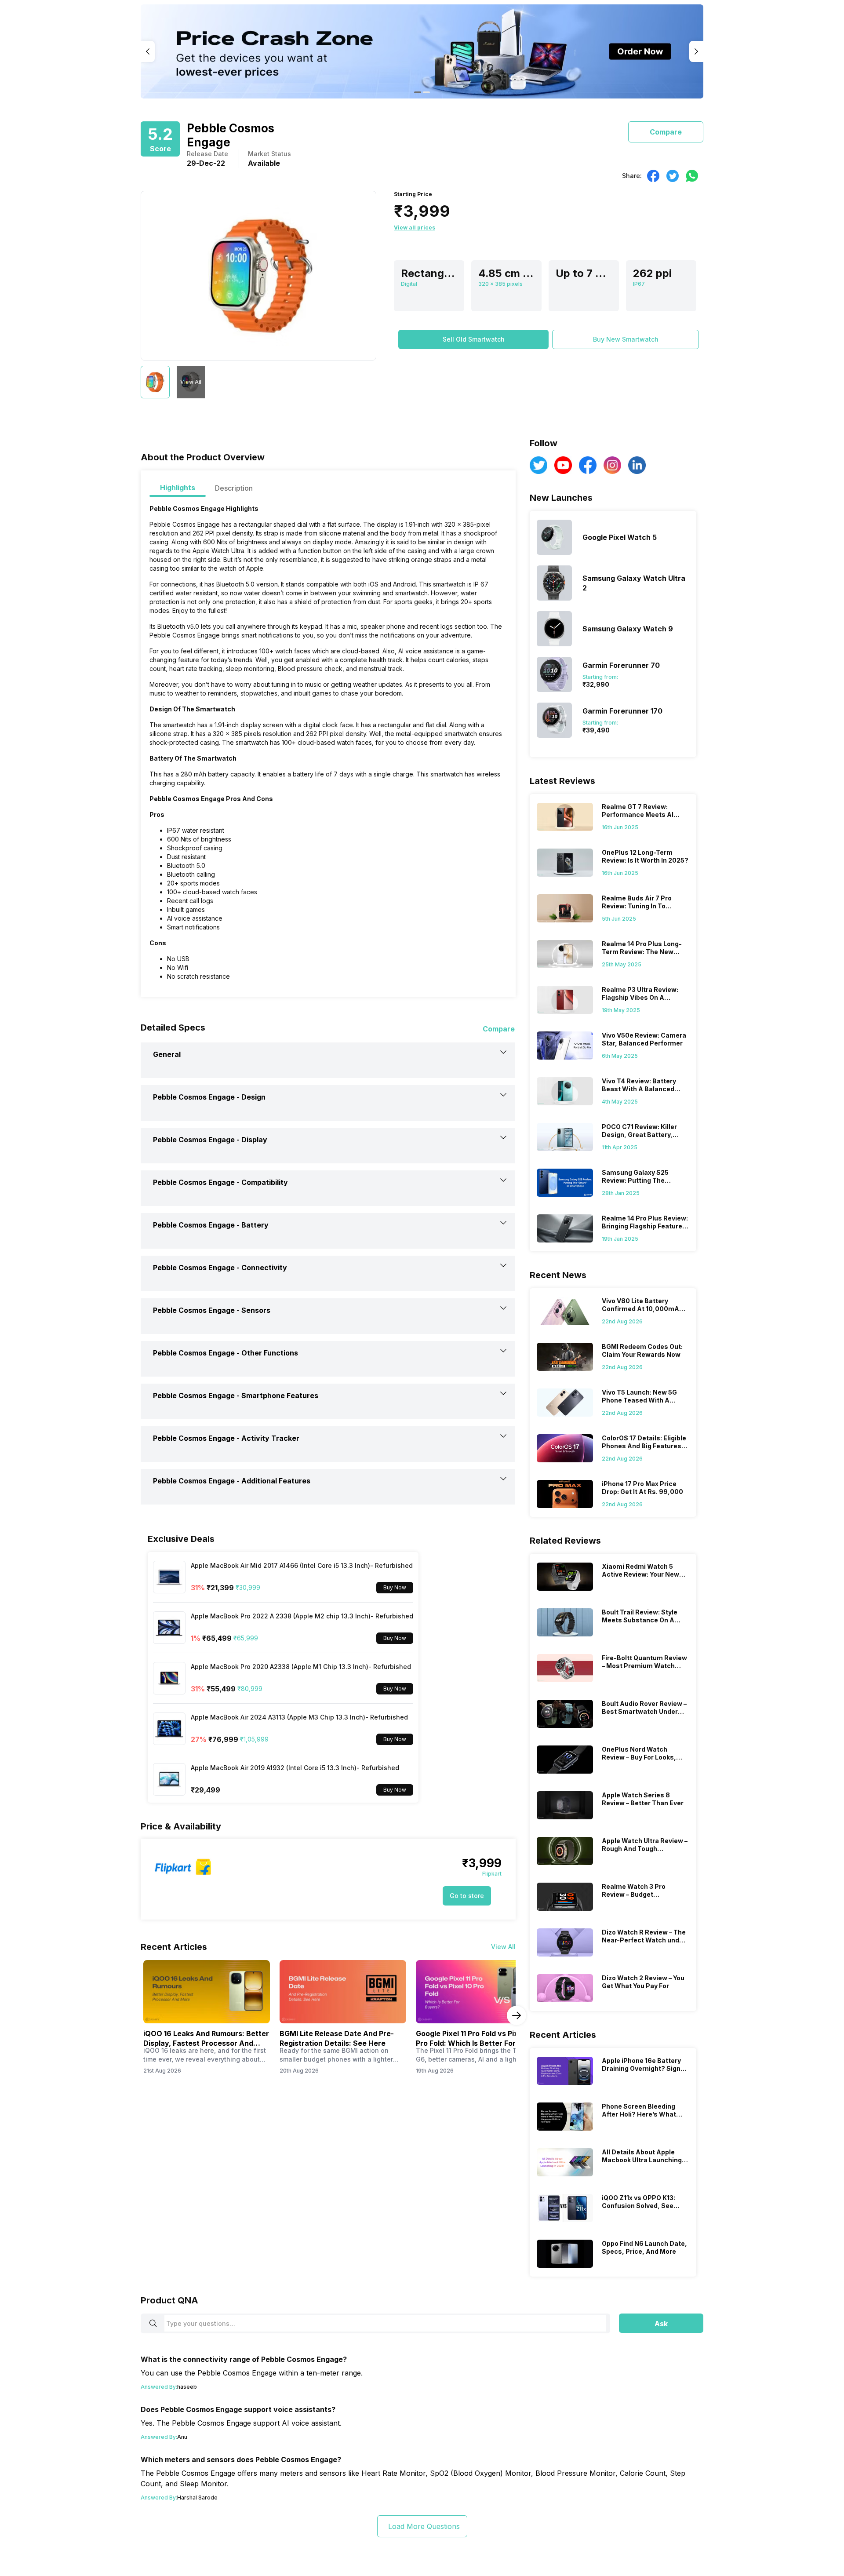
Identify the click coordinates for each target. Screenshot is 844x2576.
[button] (473, 339)
